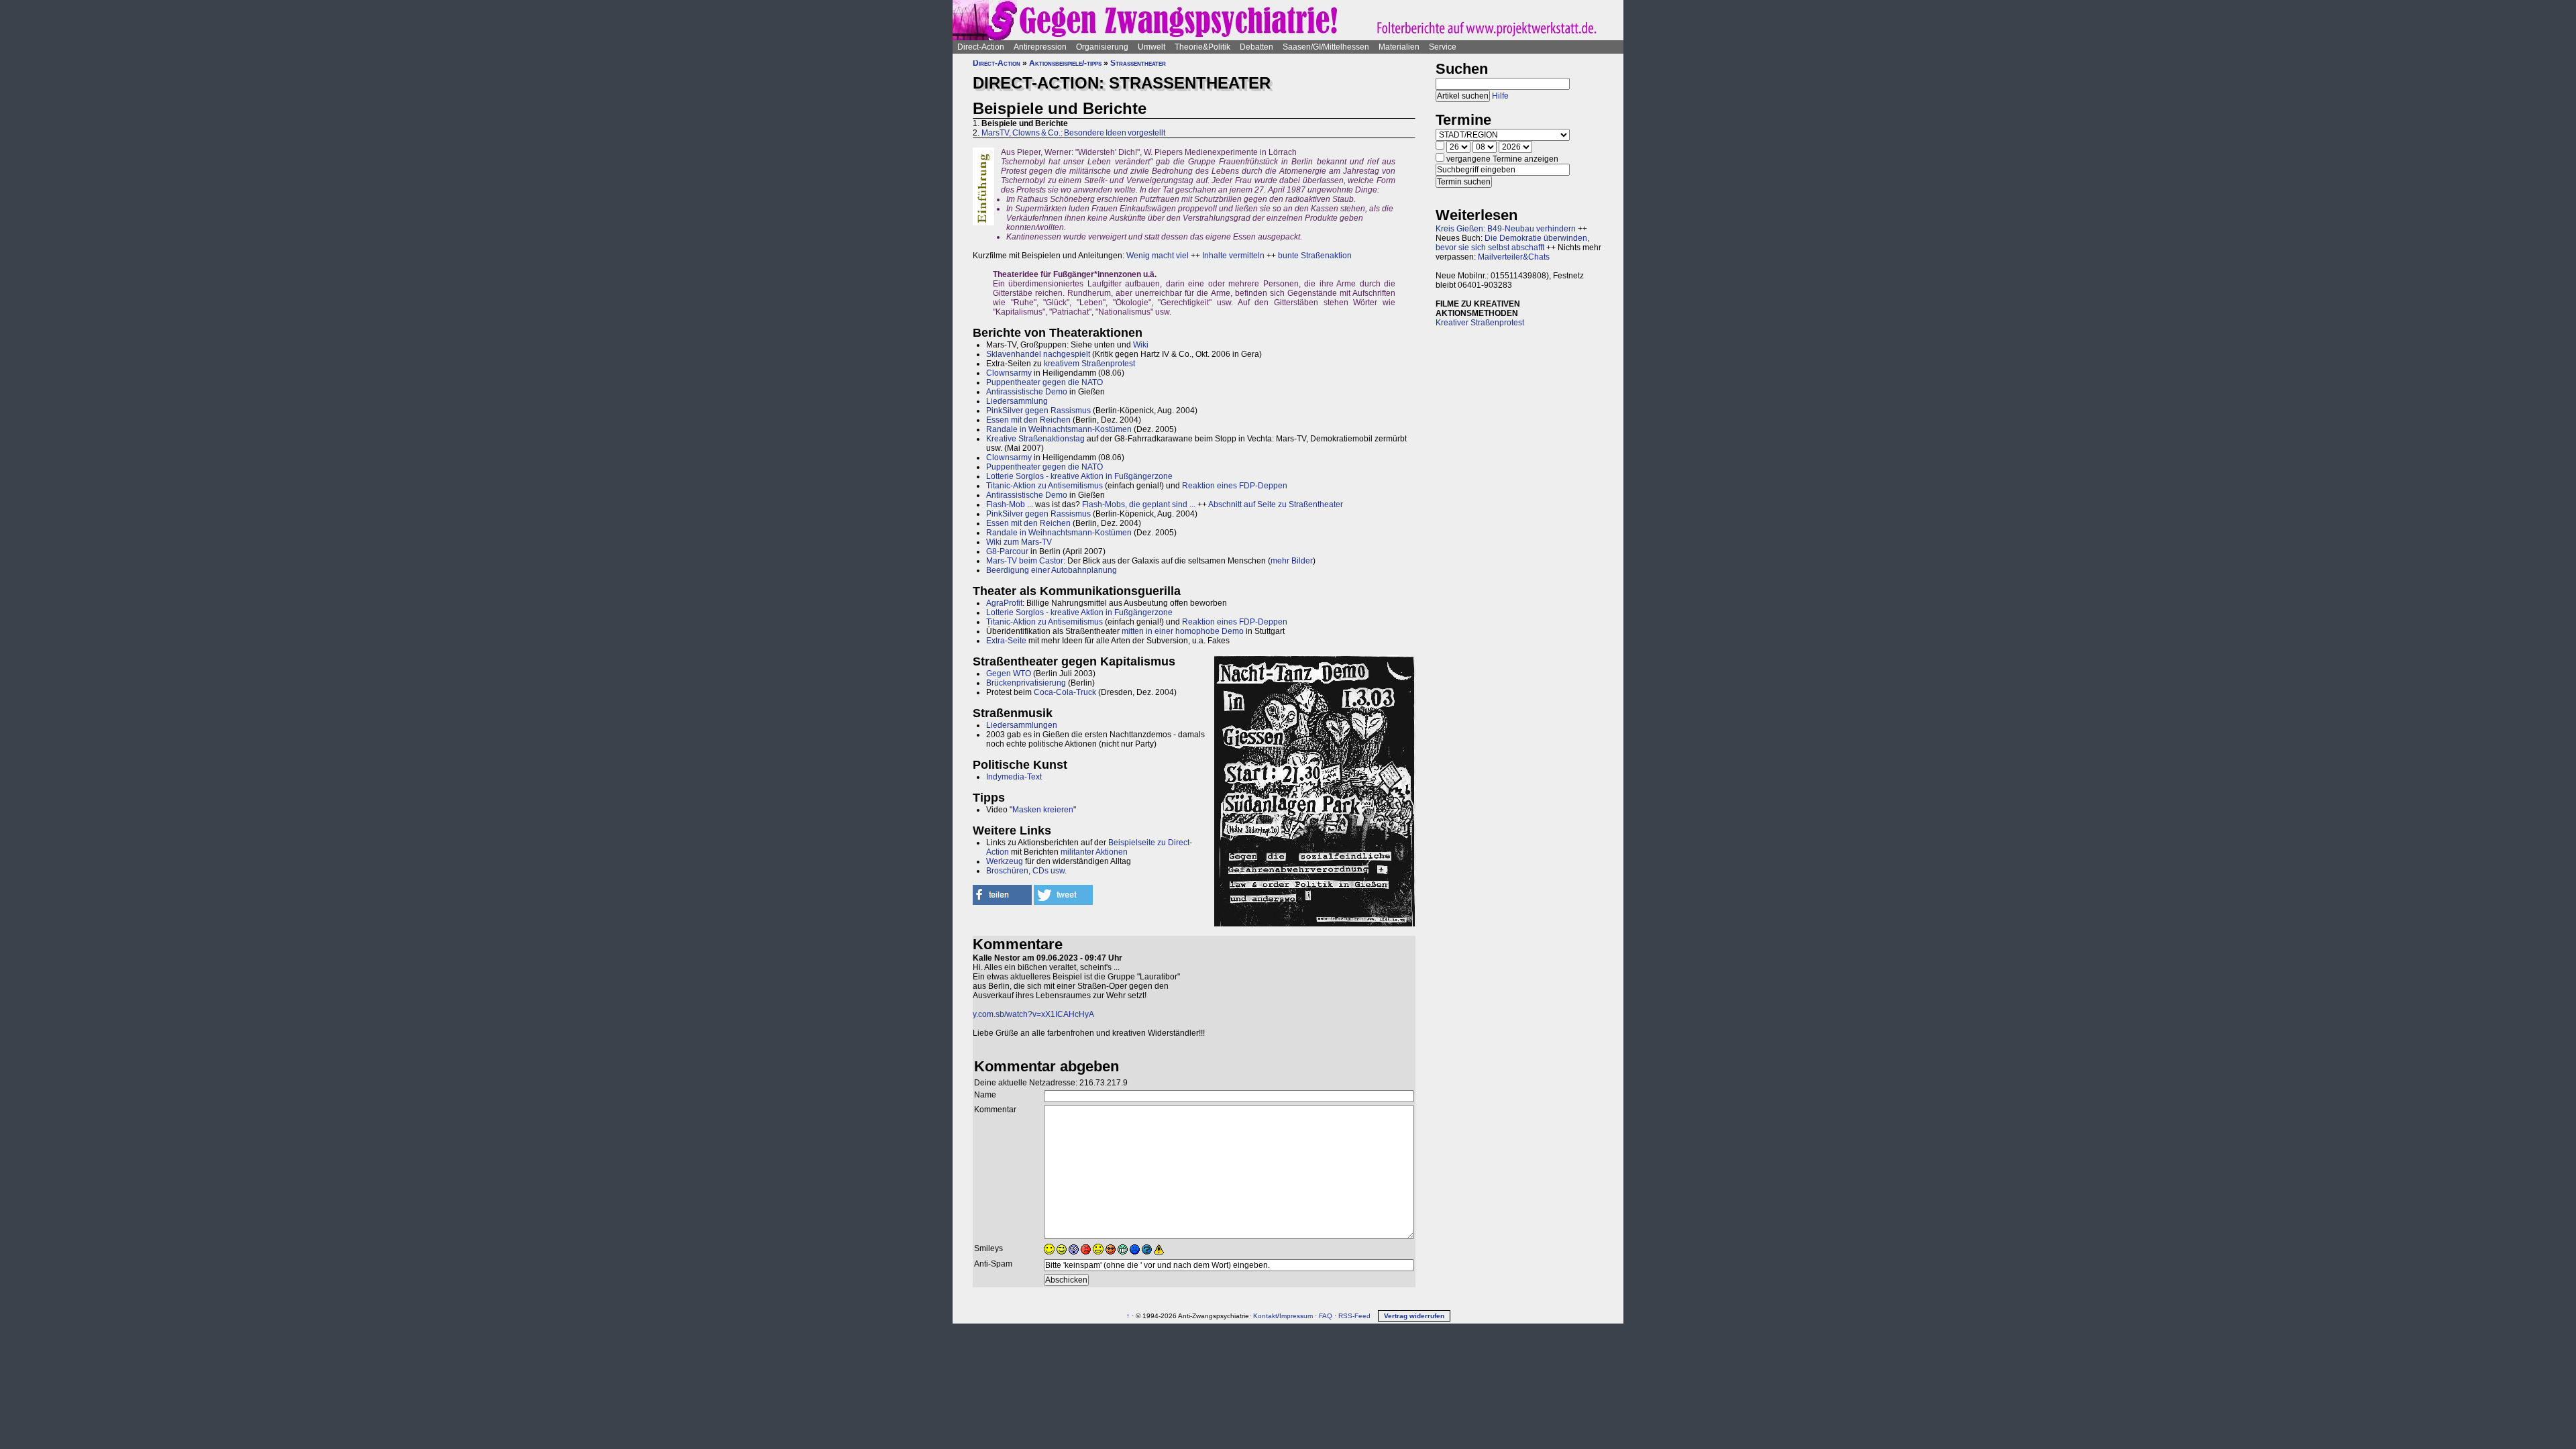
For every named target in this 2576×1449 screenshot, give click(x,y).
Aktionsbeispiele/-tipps (1065, 63)
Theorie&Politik (1202, 47)
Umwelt (1151, 47)
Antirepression (1040, 47)
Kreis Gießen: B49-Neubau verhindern (1506, 229)
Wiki (1141, 345)
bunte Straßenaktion (1315, 256)
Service (1443, 47)
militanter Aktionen (1094, 852)
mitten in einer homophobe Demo (1183, 631)
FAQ (1326, 1316)
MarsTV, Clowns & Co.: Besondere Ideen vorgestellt (1073, 133)
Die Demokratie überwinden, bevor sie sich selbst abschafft (1512, 243)
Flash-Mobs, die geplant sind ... (1139, 504)
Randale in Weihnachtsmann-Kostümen (1059, 429)
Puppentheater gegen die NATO (1044, 382)
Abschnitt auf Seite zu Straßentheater (1276, 504)
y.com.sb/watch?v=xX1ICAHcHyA (1033, 1014)
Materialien (1399, 47)
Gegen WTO (1009, 674)
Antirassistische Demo (1027, 392)
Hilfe (1500, 96)
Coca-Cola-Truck (1065, 692)
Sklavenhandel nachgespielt (1038, 354)
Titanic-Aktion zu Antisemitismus (1044, 486)
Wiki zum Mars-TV (1019, 542)
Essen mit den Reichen (1028, 420)
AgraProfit (1004, 603)
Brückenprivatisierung (1026, 683)
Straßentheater (1138, 63)
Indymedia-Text (1014, 777)
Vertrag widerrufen (1414, 1316)
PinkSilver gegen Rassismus (1038, 411)
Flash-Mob (1006, 504)
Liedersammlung (1017, 401)
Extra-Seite (1006, 641)
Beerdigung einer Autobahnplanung (1052, 570)
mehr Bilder (1292, 561)
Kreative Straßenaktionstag (1035, 439)
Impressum (1296, 1316)
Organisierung (1102, 47)
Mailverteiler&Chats (1514, 257)
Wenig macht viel (1158, 256)
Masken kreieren (1043, 810)
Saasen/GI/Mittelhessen (1326, 47)
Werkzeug (1005, 861)
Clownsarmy (1009, 373)
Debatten (1256, 47)
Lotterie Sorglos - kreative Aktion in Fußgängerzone (1079, 476)
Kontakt (1265, 1316)
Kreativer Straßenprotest (1480, 323)
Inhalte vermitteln (1233, 256)
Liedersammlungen (1022, 725)
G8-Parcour (1007, 551)
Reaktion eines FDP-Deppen (1235, 486)
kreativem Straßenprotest (1089, 364)
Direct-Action (981, 47)
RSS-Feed (1354, 1316)
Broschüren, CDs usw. (1026, 871)
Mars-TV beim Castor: (1026, 561)
